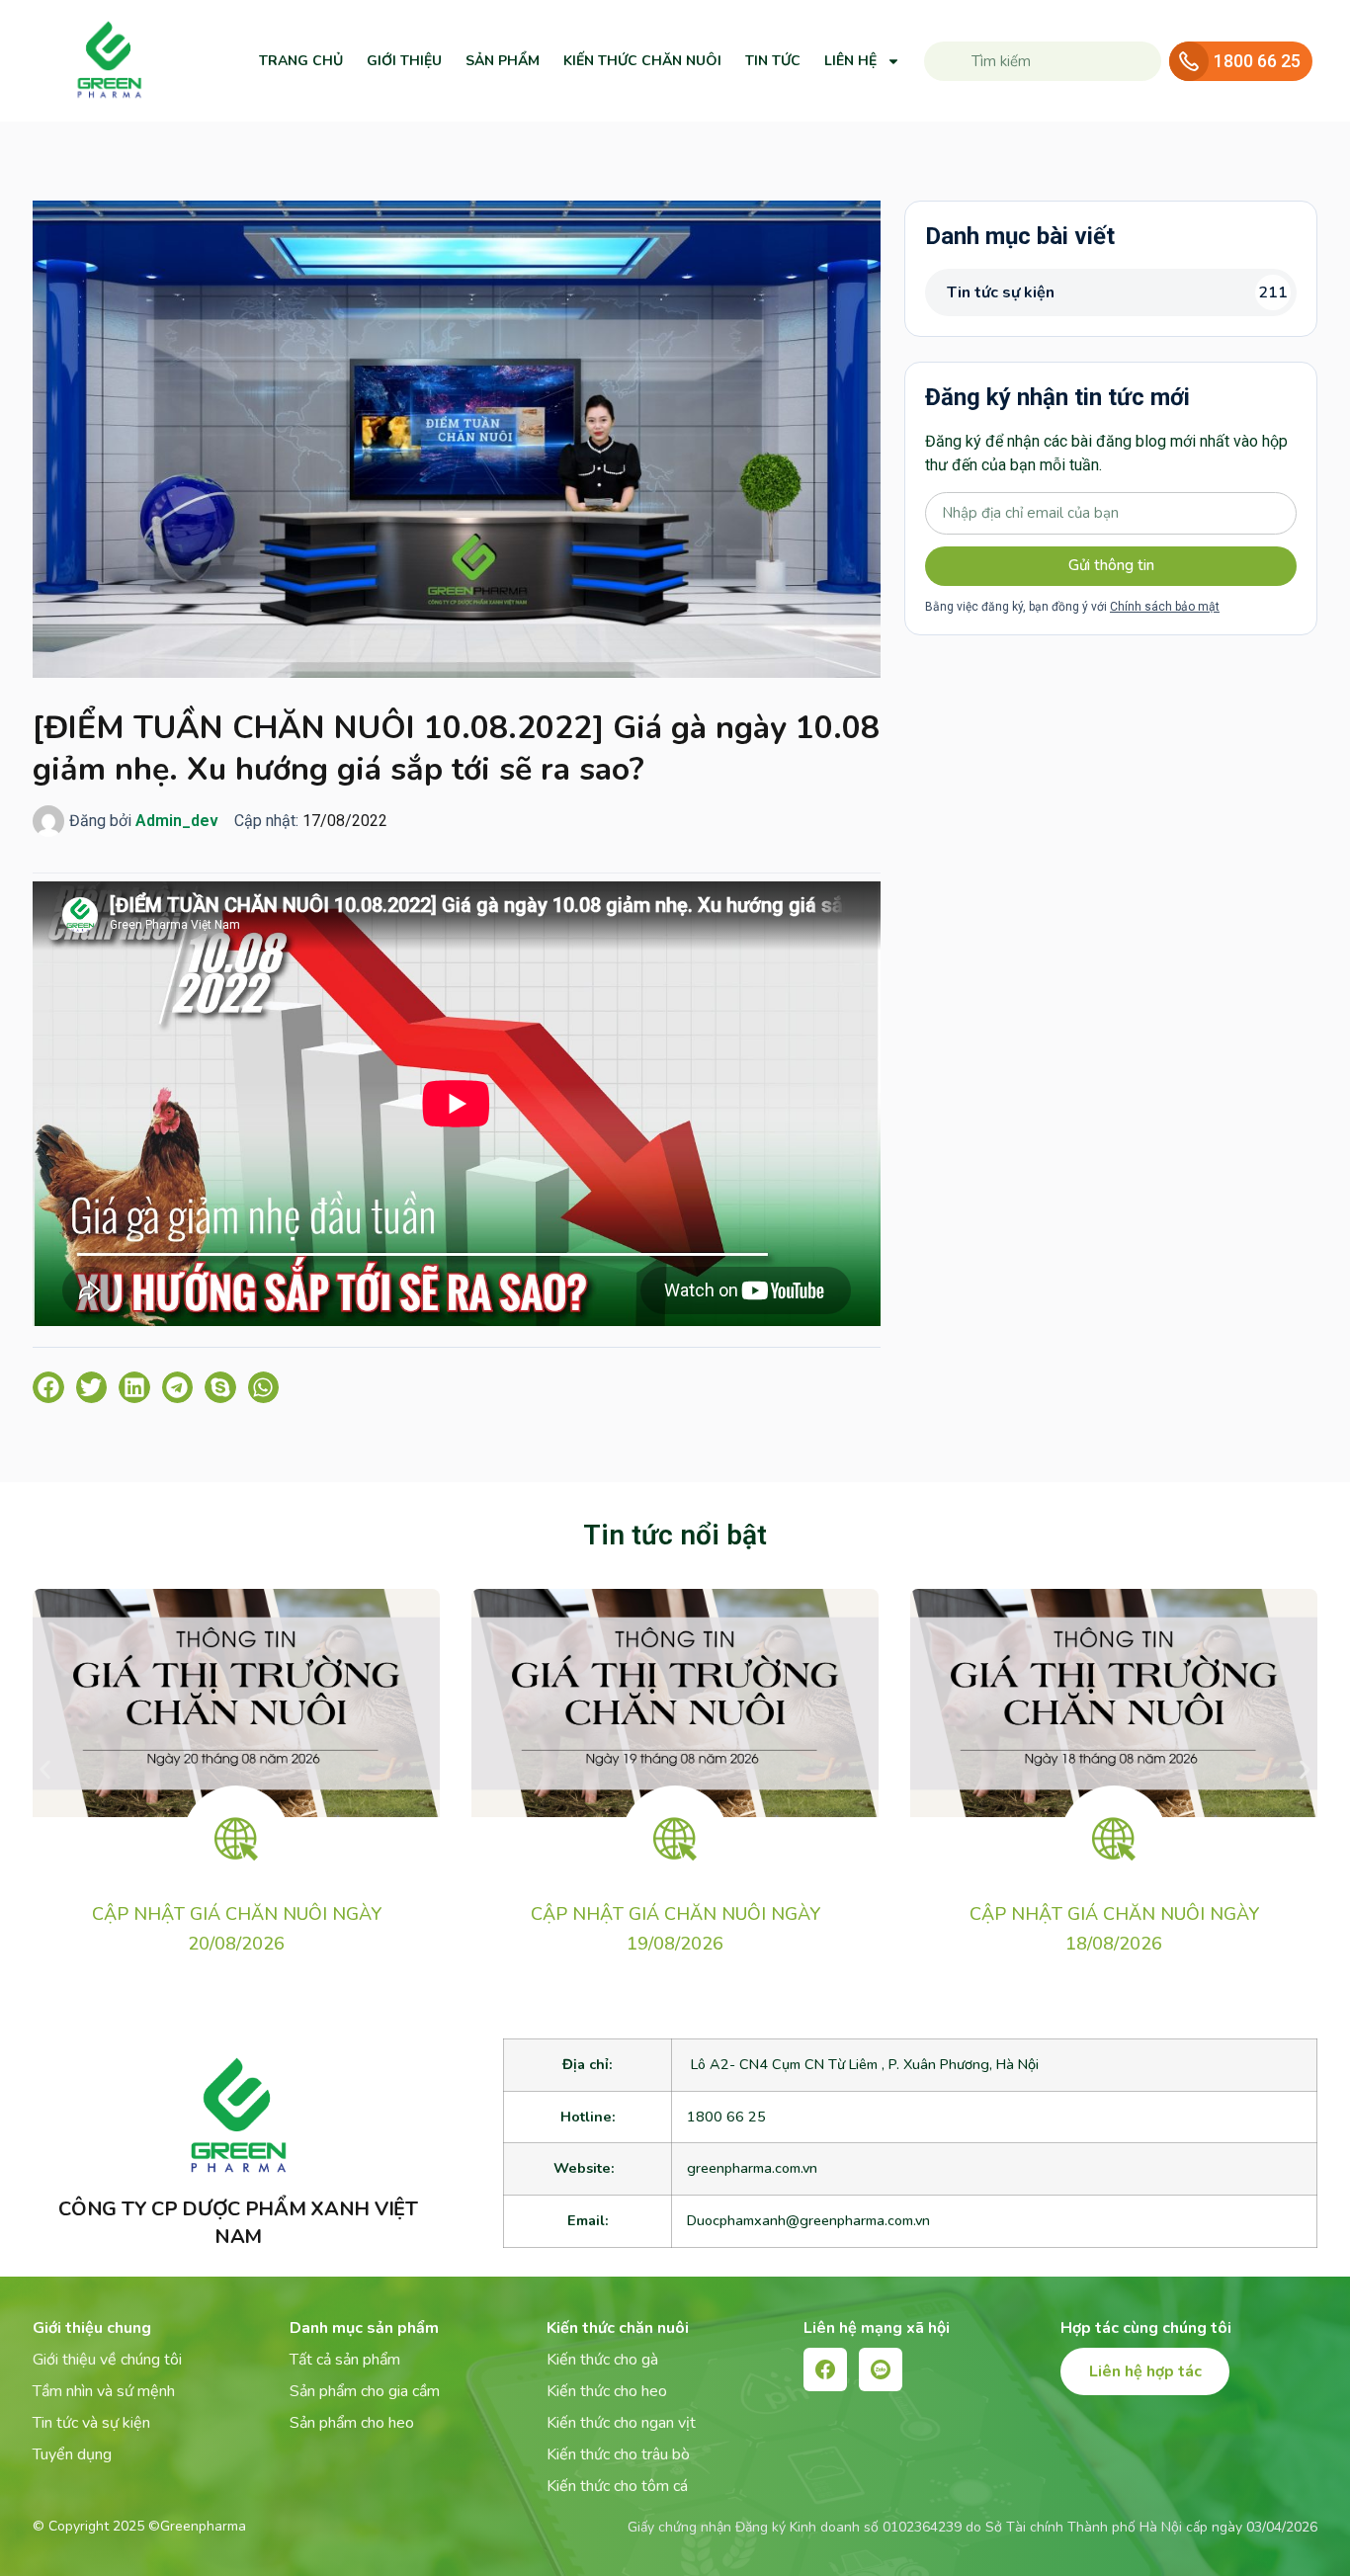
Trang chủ (301, 61)
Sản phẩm (503, 61)
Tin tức (773, 61)
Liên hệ (850, 61)
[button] (48, 1387)
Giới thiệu (404, 61)
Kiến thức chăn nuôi (642, 61)
